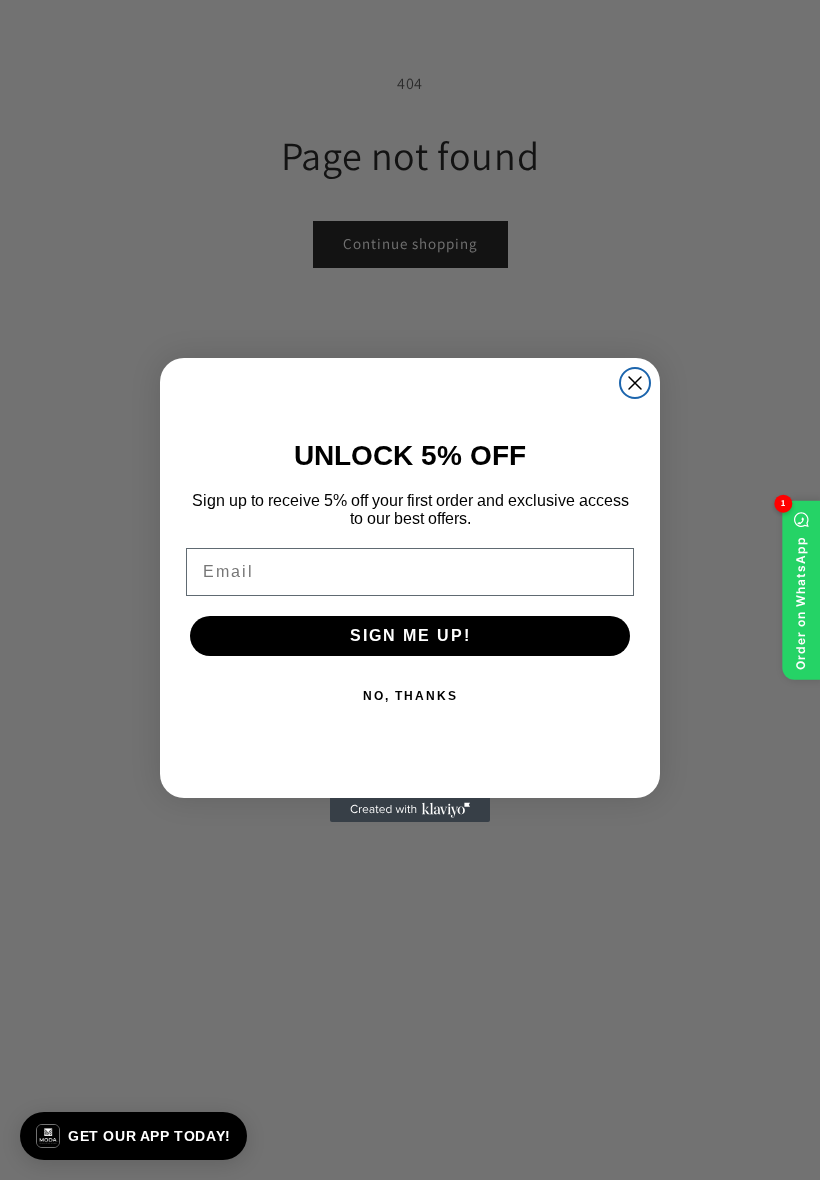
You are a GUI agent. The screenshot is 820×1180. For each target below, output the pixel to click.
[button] (133, 1136)
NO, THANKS (410, 696)
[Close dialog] (635, 383)
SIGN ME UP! (410, 635)
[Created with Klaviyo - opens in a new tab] (410, 810)
